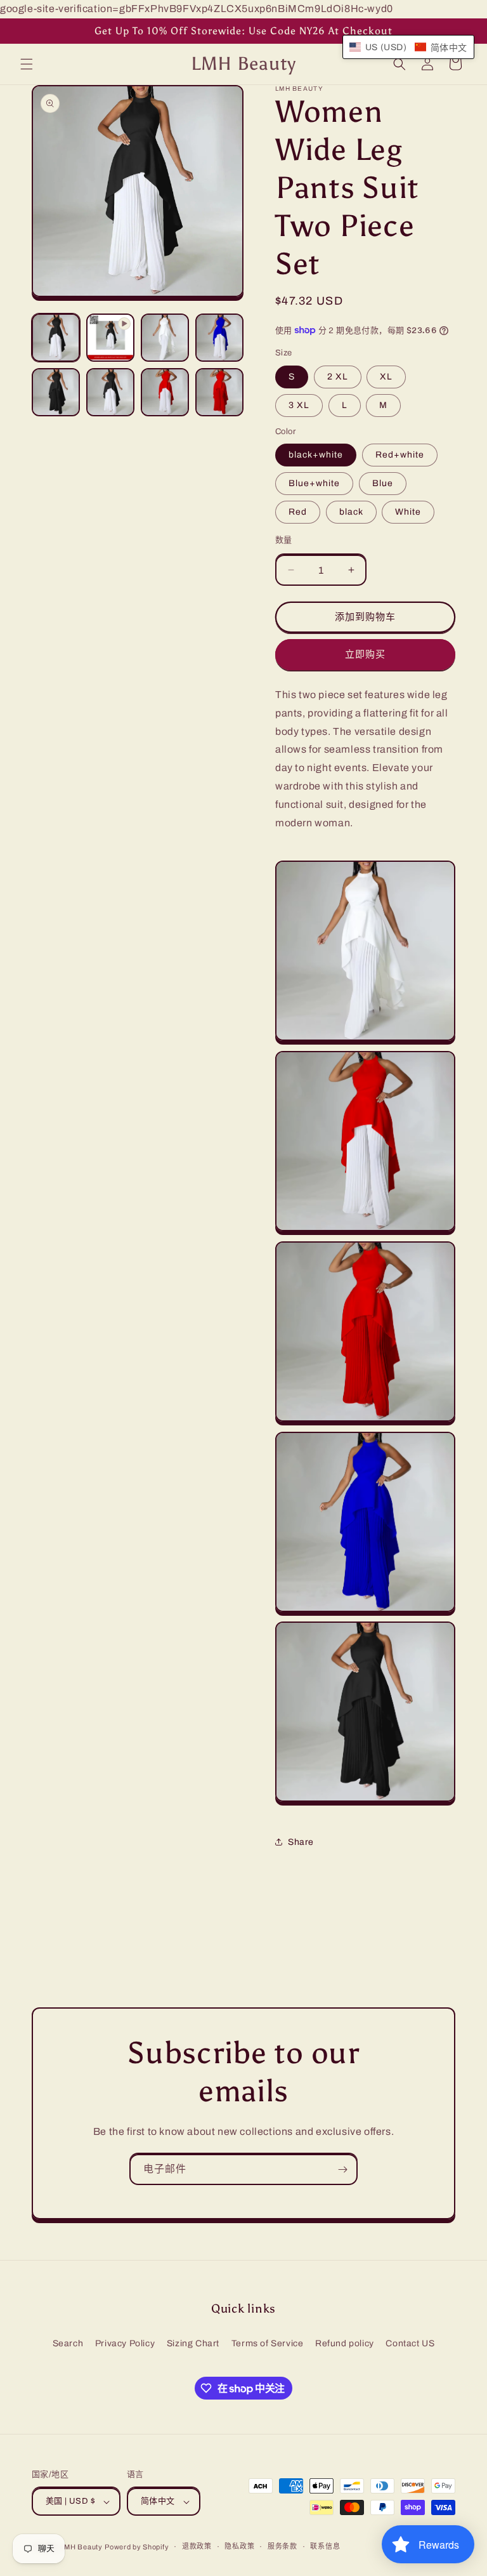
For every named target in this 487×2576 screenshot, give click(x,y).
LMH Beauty (81, 2547)
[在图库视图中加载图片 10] (56, 392)
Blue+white (314, 483)
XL (386, 377)
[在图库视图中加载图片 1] (56, 338)
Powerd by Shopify (137, 2547)
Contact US (410, 2343)
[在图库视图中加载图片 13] (219, 392)
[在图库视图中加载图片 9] (219, 338)
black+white (316, 455)
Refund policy (345, 2343)
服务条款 (282, 2546)
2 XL (338, 377)
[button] (27, 64)
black (351, 512)
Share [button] (301, 1842)
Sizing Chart (193, 2343)
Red (298, 512)
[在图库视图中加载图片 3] (165, 338)
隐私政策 (239, 2546)
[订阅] (342, 2170)
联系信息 (325, 2546)
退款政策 (197, 2546)
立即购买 (365, 654)
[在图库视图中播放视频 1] (110, 338)
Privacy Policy (125, 2343)
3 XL (299, 405)
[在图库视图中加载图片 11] (110, 392)
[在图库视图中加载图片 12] (165, 392)
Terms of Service (268, 2343)
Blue (383, 483)
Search (68, 2343)
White (408, 512)
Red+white (400, 455)
